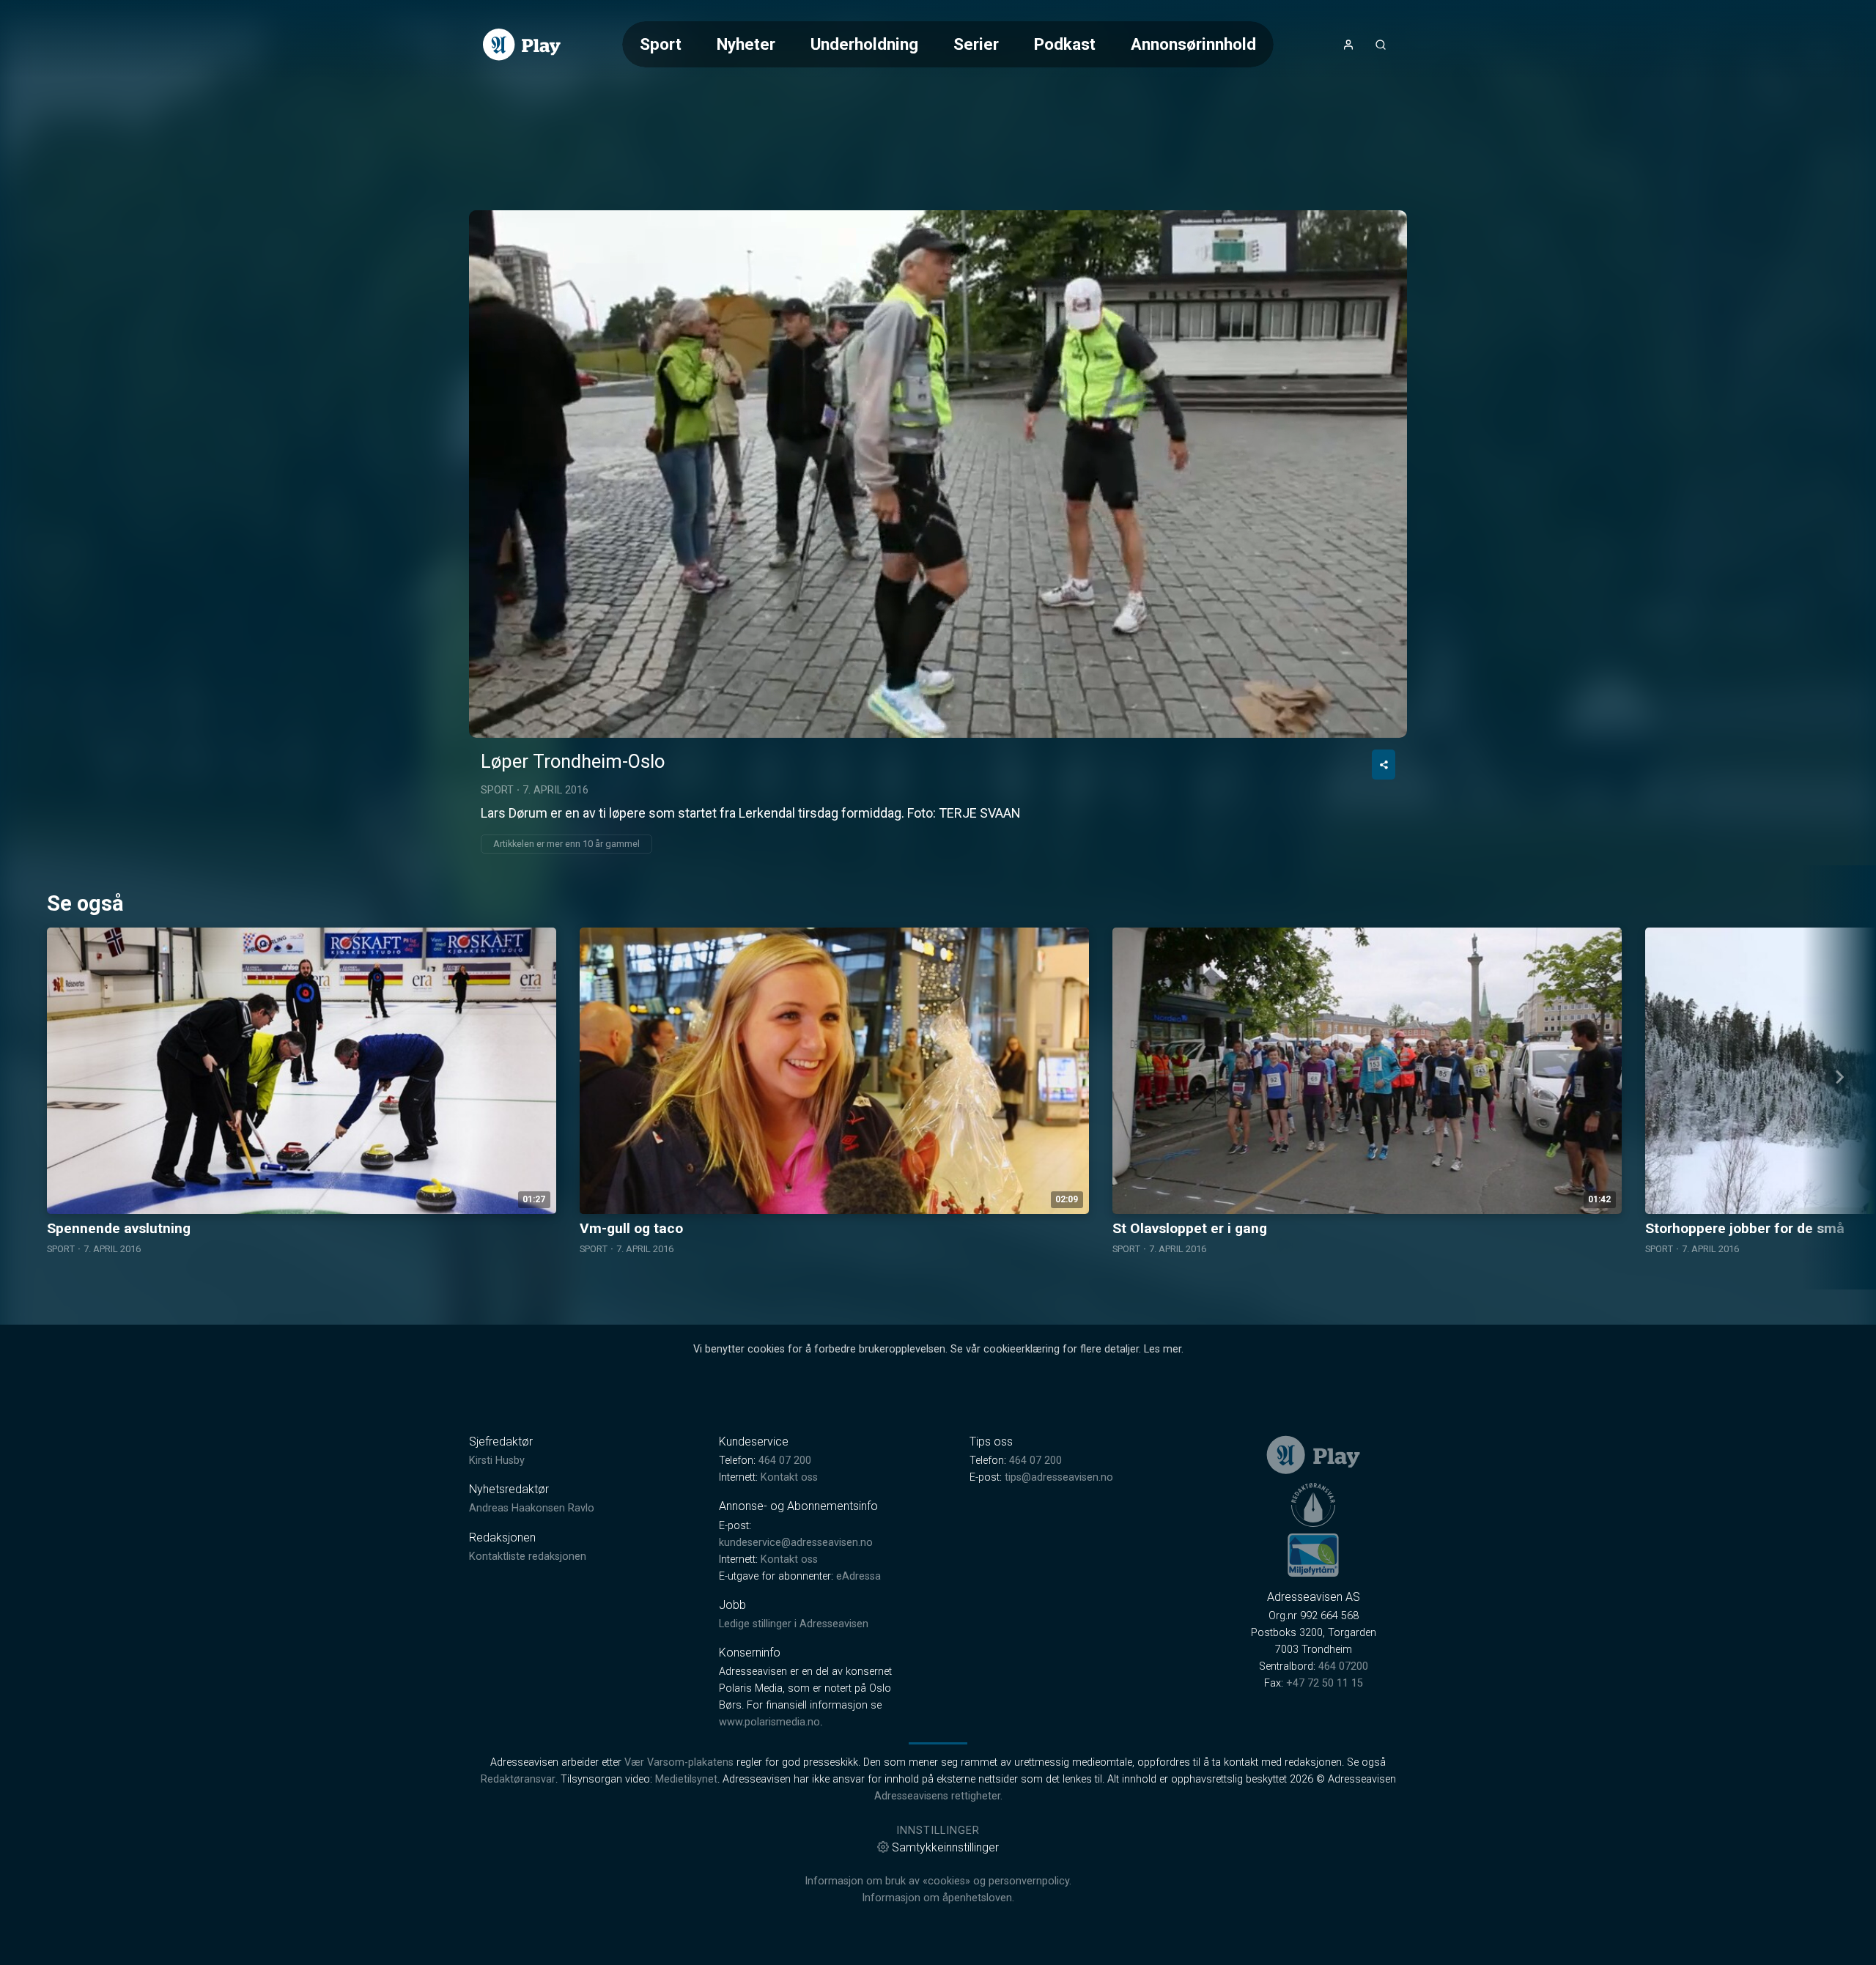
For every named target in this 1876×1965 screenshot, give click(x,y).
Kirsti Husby (497, 1461)
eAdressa (858, 1576)
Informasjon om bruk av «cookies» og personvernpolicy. (938, 1881)
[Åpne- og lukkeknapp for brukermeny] (1348, 45)
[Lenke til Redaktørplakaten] (1313, 1505)
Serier (976, 44)
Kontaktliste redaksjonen (528, 1557)
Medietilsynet (686, 1779)
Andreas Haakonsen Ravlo (532, 1508)
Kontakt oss (789, 1477)
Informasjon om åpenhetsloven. (938, 1898)
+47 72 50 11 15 (1325, 1683)
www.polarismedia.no (769, 1722)
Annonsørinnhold (1193, 44)
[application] (938, 474)
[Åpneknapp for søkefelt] (1381, 45)
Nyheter (746, 44)
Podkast (1065, 44)
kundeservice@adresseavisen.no (796, 1543)
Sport (661, 44)
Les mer (1163, 1349)
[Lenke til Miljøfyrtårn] (1313, 1555)
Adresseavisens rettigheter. (938, 1796)
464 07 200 (785, 1461)
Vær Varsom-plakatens (679, 1762)
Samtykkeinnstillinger (945, 1847)
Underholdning (864, 44)
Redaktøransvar (518, 1779)
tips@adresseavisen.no (1059, 1477)
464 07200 (1343, 1666)
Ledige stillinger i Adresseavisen (794, 1624)
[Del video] (1384, 765)
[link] (522, 45)
